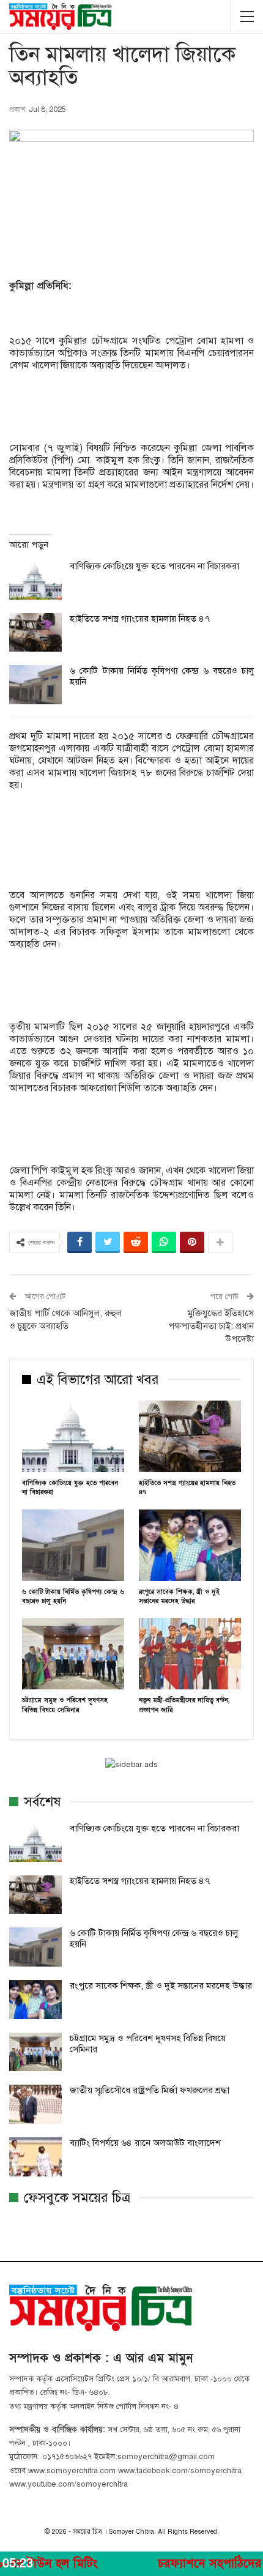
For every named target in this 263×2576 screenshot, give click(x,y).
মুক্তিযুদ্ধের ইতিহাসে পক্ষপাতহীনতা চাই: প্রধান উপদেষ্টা (211, 1326)
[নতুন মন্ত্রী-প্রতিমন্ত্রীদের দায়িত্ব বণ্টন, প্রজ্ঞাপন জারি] (190, 1654)
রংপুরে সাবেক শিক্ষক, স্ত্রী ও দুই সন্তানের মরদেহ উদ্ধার (161, 1986)
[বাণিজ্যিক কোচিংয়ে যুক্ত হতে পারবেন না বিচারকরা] (35, 580)
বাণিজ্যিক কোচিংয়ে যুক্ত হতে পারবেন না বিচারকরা (154, 566)
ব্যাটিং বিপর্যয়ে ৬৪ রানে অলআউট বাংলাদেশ (145, 2143)
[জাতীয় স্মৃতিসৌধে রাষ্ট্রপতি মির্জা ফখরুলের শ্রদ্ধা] (35, 2104)
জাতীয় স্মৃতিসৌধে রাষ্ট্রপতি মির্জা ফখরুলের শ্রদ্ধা (150, 2090)
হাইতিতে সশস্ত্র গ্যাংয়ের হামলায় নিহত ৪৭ (140, 619)
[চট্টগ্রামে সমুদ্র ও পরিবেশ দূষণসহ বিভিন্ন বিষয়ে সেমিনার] (73, 1654)
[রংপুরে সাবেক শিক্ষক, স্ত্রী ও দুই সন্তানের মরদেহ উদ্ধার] (190, 1545)
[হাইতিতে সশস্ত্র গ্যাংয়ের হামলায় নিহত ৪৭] (35, 633)
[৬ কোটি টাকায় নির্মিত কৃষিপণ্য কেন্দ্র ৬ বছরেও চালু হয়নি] (35, 685)
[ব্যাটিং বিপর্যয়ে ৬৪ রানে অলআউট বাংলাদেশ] (35, 2157)
